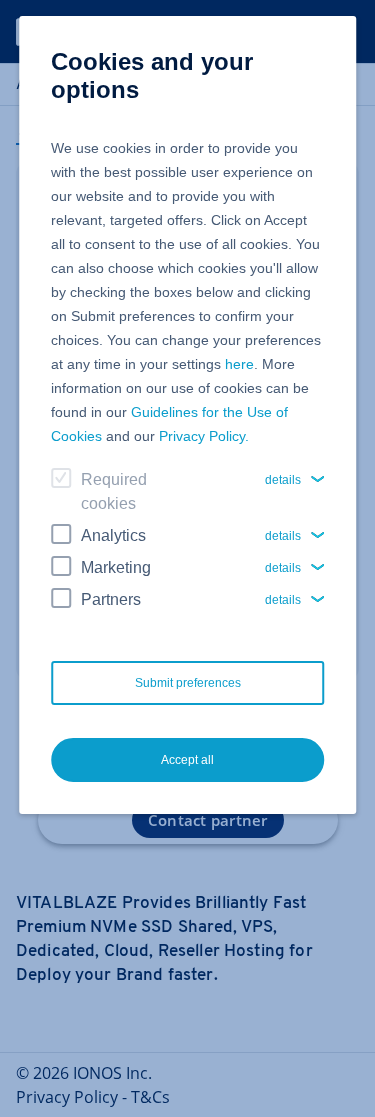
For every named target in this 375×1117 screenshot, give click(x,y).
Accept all (187, 760)
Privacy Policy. (204, 436)
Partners (111, 599)
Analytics (113, 535)
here (239, 364)
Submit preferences (188, 683)
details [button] (283, 480)
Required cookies (114, 491)
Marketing (116, 567)
